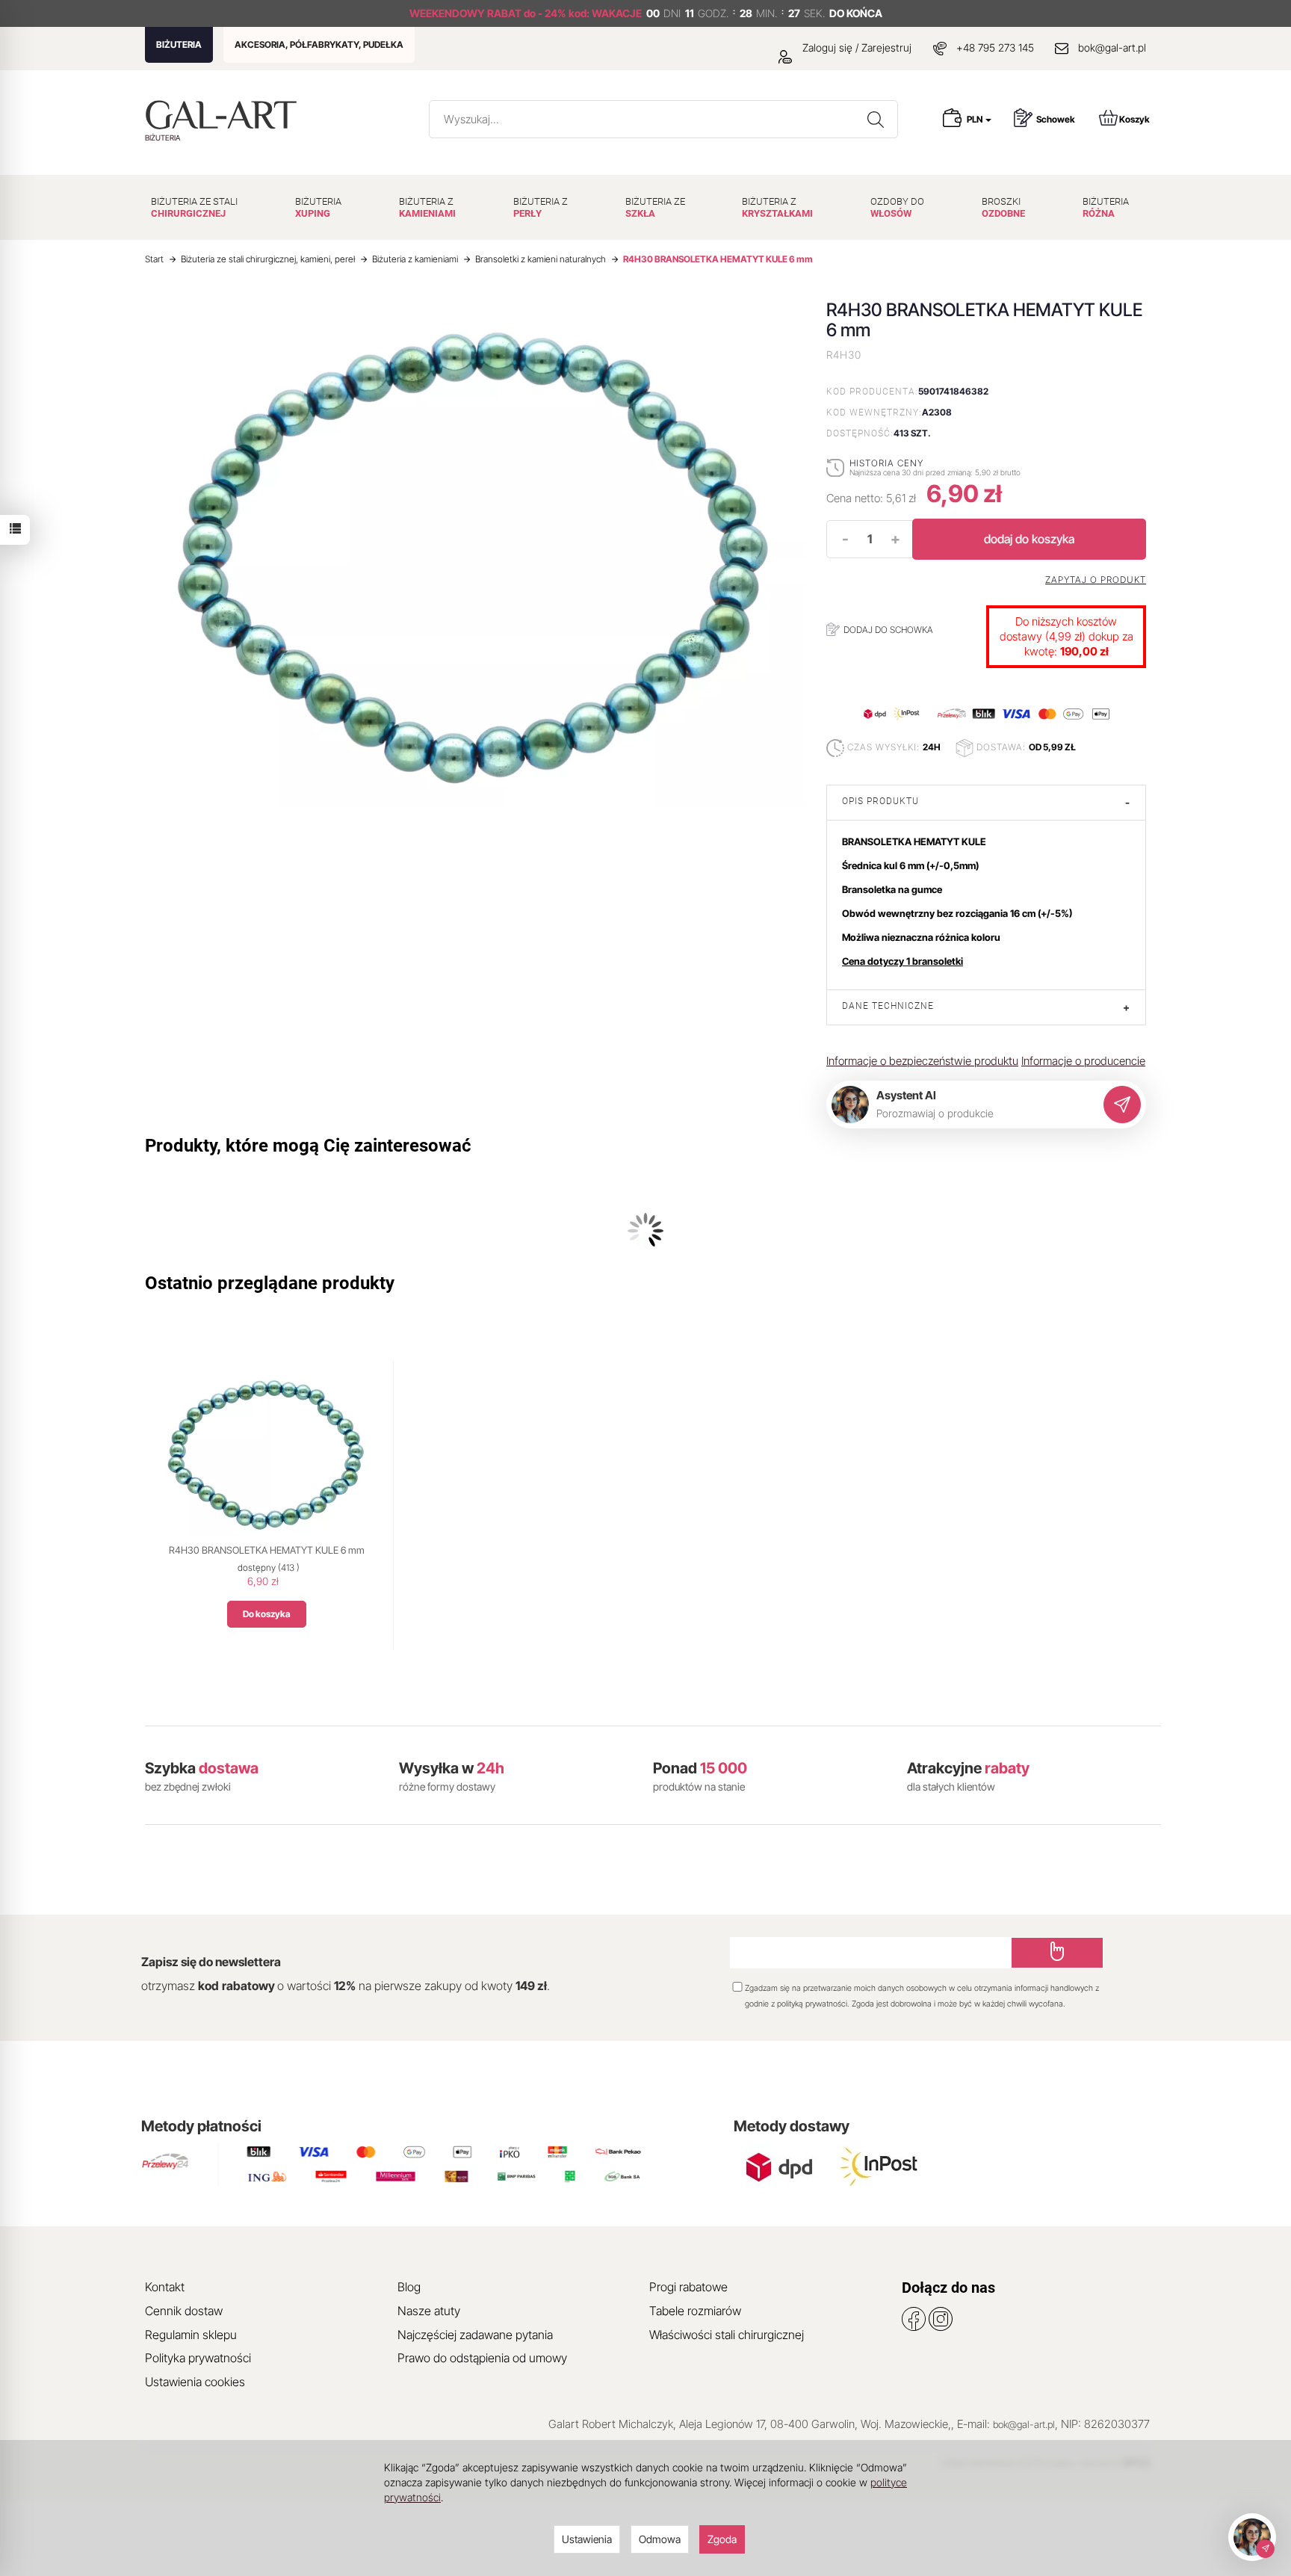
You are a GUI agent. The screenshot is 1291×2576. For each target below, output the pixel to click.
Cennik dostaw (184, 2311)
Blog (409, 2287)
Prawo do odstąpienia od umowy (482, 2358)
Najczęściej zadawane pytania (475, 2335)
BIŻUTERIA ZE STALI (194, 207)
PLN (975, 119)
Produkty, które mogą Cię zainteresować (308, 1146)
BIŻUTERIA (179, 44)
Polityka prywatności (198, 2358)
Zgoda (722, 2539)
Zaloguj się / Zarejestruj (855, 47)
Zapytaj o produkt (1096, 580)
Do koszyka (267, 1614)
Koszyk (1134, 119)
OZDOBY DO (897, 207)
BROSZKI (1003, 207)
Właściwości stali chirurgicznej (727, 2335)
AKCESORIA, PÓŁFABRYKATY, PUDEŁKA (319, 44)
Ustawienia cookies (195, 2382)
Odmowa (660, 2539)
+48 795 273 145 (995, 47)
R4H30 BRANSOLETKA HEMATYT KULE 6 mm (267, 1550)
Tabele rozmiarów (695, 2311)
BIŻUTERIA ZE (655, 207)
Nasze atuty (429, 2311)
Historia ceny (886, 463)
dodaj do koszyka (1029, 539)
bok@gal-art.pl (1112, 47)
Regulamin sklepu (191, 2335)
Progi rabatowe (688, 2287)
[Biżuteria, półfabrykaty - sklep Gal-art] (225, 115)
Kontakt (165, 2287)
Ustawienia (587, 2539)
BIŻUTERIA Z (427, 207)
